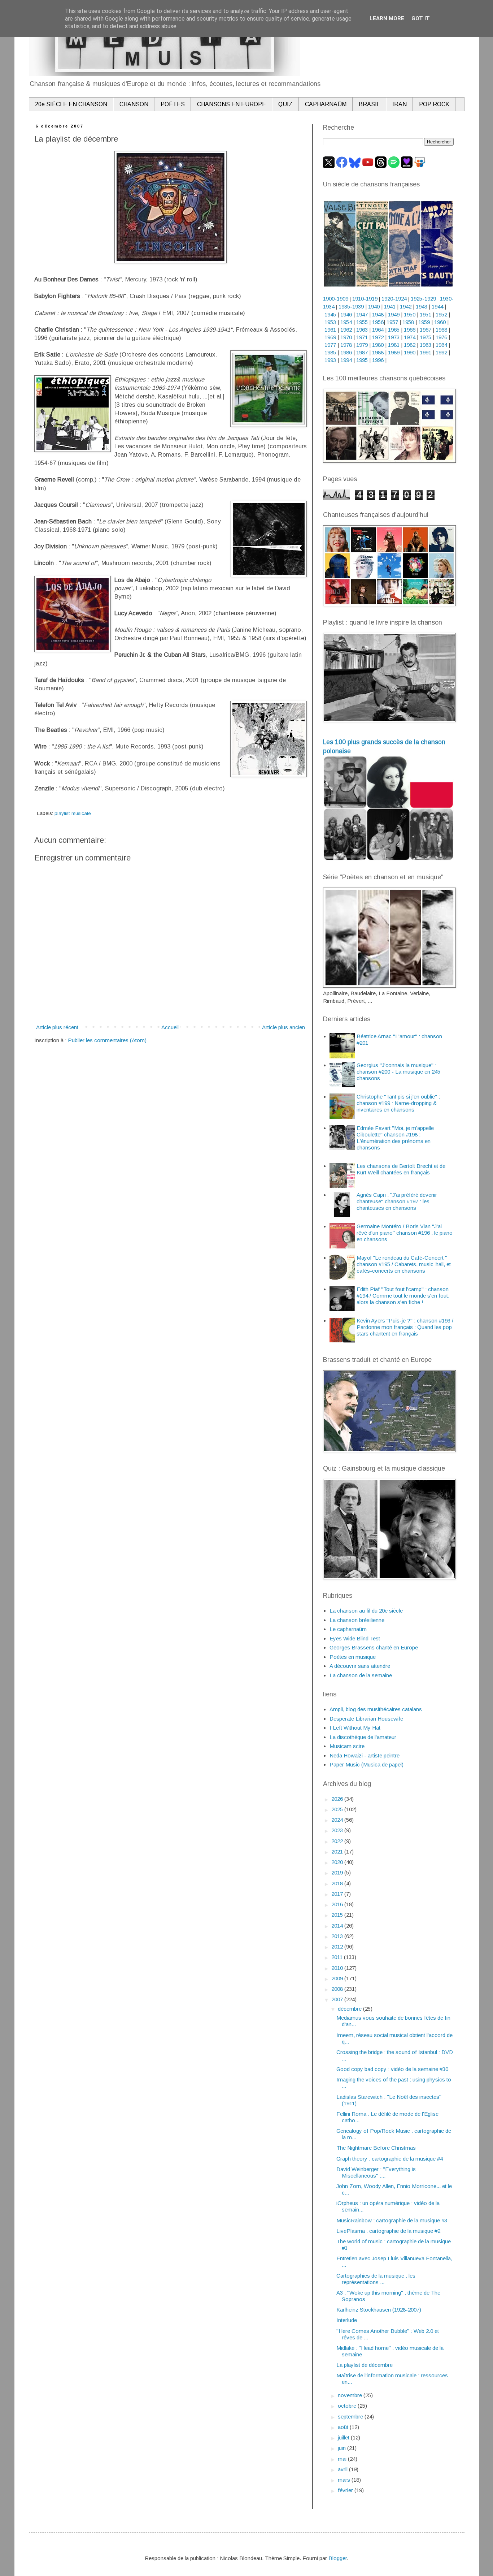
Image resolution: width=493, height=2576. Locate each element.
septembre (351, 2417)
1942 (406, 307)
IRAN (400, 104)
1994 (346, 360)
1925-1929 (423, 299)
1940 (374, 307)
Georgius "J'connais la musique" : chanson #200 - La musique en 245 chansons (398, 1072)
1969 (330, 337)
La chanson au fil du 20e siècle (366, 1611)
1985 (330, 352)
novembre (351, 2395)
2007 (338, 1999)
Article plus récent (57, 1027)
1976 (441, 337)
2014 (338, 1926)
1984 (441, 345)
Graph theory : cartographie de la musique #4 (390, 2159)
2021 (338, 1852)
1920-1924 (394, 299)
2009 (338, 1978)
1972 (378, 337)
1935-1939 (351, 307)
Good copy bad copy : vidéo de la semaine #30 (392, 2069)
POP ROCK (434, 104)
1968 (441, 330)
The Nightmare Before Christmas (376, 2148)
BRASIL (369, 104)
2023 (338, 1830)
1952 (441, 314)
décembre (350, 2009)
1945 (330, 314)
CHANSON (134, 104)
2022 (338, 1841)
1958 (408, 322)
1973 (394, 337)
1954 (346, 322)
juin (343, 2448)
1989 (394, 352)
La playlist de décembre (365, 2365)
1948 (378, 314)
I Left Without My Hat (355, 1728)
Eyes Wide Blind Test (355, 1638)
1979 (362, 345)
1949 (394, 314)
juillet (344, 2437)
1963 (362, 330)
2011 (338, 1957)
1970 (346, 337)
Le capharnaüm (348, 1629)
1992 (441, 352)
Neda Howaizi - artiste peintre (365, 1755)
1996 (378, 360)
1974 (410, 337)
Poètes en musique (353, 1657)
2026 (338, 1799)
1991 (426, 352)
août (344, 2427)
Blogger (338, 2558)
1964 (378, 330)
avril (343, 2469)
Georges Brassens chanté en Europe (374, 1647)
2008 (338, 1989)
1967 (426, 330)
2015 (338, 1915)
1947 (362, 314)
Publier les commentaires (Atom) (107, 1040)
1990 (410, 352)
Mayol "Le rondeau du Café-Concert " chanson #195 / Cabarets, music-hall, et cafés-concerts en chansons (404, 1264)
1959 (424, 322)
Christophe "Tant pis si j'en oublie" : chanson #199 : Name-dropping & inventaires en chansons (398, 1103)
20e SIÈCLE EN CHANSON (71, 104)
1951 (426, 314)
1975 (426, 337)
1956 (378, 322)
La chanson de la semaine (361, 1675)
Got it (421, 18)
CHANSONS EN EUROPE (232, 104)
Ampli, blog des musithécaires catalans (376, 1709)
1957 (392, 322)
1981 (394, 345)
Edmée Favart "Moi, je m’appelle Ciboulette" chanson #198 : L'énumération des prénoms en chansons (395, 1138)
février (346, 2490)
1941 (390, 307)
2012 (338, 1947)
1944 (437, 307)
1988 (378, 352)
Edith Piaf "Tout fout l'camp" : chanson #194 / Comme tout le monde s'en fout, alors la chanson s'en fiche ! (403, 1296)
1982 (410, 345)
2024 (338, 1820)
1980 (378, 345)
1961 (330, 330)
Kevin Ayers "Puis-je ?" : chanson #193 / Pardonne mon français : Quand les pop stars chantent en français (405, 1327)
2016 (338, 1904)
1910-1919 (365, 299)
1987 (362, 352)
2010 (338, 1968)
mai (343, 2459)
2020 (338, 1862)
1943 (422, 307)
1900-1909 (336, 299)
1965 (394, 330)
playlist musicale (73, 813)
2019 (338, 1872)
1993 (330, 360)
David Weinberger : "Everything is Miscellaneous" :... (376, 2172)
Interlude (347, 2320)
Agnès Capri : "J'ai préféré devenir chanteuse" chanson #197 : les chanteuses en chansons (397, 1201)
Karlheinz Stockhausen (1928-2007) (379, 2310)
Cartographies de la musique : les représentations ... (376, 2279)
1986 (346, 352)
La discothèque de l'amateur (363, 1737)
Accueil (170, 1027)
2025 (338, 1809)
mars (345, 2480)
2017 (338, 1894)
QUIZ (285, 104)
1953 (330, 322)
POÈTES (173, 104)
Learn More (387, 18)
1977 (330, 345)
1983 (426, 345)
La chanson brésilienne (357, 1620)
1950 (410, 314)
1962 (346, 330)
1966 (410, 330)
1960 (440, 322)
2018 (338, 1883)
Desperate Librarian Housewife (366, 1719)
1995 (362, 360)
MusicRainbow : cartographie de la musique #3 (392, 2220)
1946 (346, 314)
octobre (348, 2406)
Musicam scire (347, 1746)
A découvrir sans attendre (360, 1666)
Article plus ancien (283, 1027)
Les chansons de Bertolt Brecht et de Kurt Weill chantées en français (401, 1169)
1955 (362, 322)
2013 (338, 1936)
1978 (346, 345)
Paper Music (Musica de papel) (367, 1764)
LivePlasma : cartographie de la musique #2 (388, 2231)
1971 (362, 337)
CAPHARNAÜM (326, 104)
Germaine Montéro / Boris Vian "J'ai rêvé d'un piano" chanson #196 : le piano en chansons (405, 1233)
